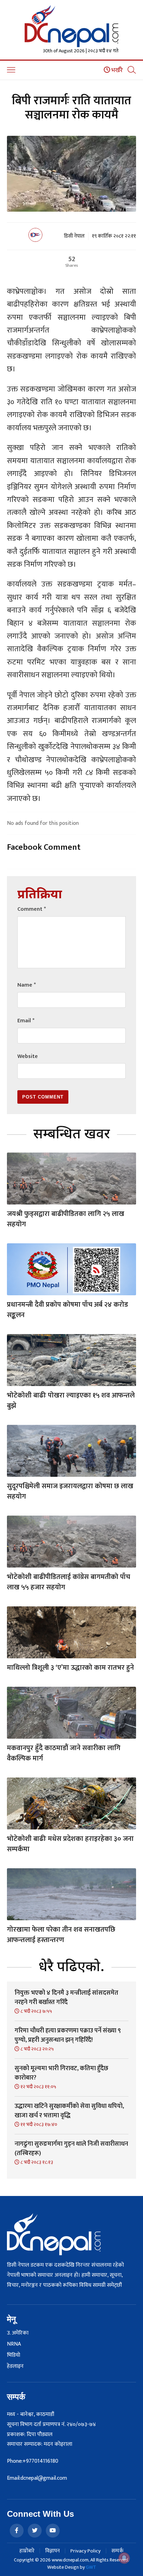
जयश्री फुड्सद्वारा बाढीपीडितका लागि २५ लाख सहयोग (66, 1219)
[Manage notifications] (124, 2558)
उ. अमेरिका (18, 2333)
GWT (91, 2567)
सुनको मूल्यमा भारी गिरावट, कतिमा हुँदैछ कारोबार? (61, 2073)
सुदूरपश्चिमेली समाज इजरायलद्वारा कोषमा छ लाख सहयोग (70, 1491)
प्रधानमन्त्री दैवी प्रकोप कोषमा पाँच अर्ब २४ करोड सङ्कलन (68, 1310)
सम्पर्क (117, 2551)
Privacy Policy (86, 2551)
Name (27, 985)
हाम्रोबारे (27, 2551)
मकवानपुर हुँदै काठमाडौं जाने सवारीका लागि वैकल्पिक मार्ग (64, 1753)
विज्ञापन (52, 2551)
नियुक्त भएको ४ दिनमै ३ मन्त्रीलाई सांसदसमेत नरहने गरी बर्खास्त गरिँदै (66, 1998)
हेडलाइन (15, 2366)
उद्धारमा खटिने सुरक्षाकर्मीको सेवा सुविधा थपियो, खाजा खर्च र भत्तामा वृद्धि (69, 2111)
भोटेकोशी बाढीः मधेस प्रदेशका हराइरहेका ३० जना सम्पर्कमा (70, 1844)
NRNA (14, 2344)
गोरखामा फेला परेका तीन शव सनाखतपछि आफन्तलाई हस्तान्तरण (61, 1935)
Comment (32, 909)
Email (26, 1021)
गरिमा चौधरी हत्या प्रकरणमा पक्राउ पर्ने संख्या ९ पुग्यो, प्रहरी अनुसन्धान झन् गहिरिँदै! (68, 2035)
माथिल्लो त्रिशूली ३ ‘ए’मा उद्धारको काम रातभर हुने (70, 1668)
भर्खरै (116, 70)
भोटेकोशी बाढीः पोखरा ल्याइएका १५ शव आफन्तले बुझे (71, 1401)
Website (28, 1056)
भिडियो (14, 2355)
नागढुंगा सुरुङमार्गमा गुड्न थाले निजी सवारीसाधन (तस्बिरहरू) (71, 2149)
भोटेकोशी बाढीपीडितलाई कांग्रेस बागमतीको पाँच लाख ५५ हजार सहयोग (69, 1582)
